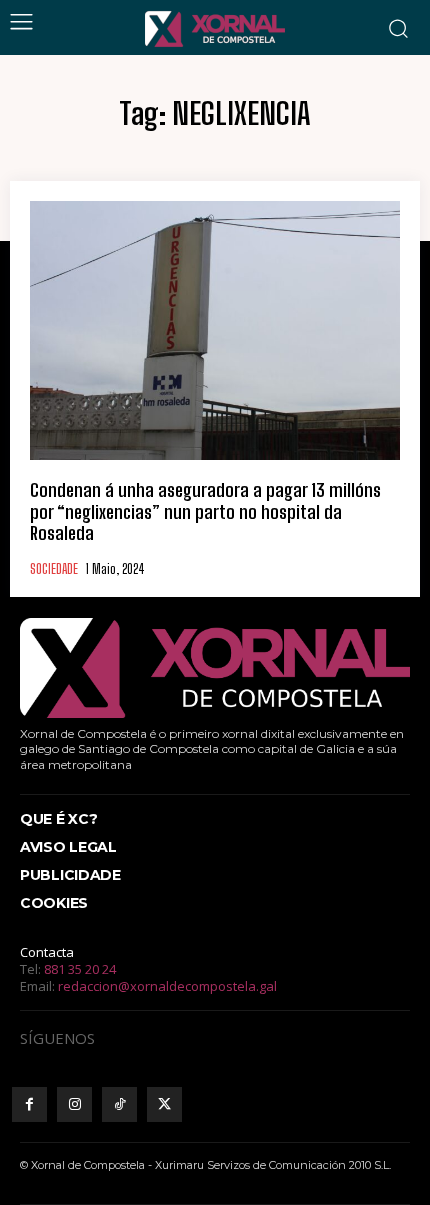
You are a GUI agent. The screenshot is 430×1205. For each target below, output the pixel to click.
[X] (164, 1104)
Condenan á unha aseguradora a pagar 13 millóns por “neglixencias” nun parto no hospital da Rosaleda (205, 511)
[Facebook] (29, 1104)
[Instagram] (74, 1104)
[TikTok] (119, 1104)
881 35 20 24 (80, 969)
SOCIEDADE (54, 569)
